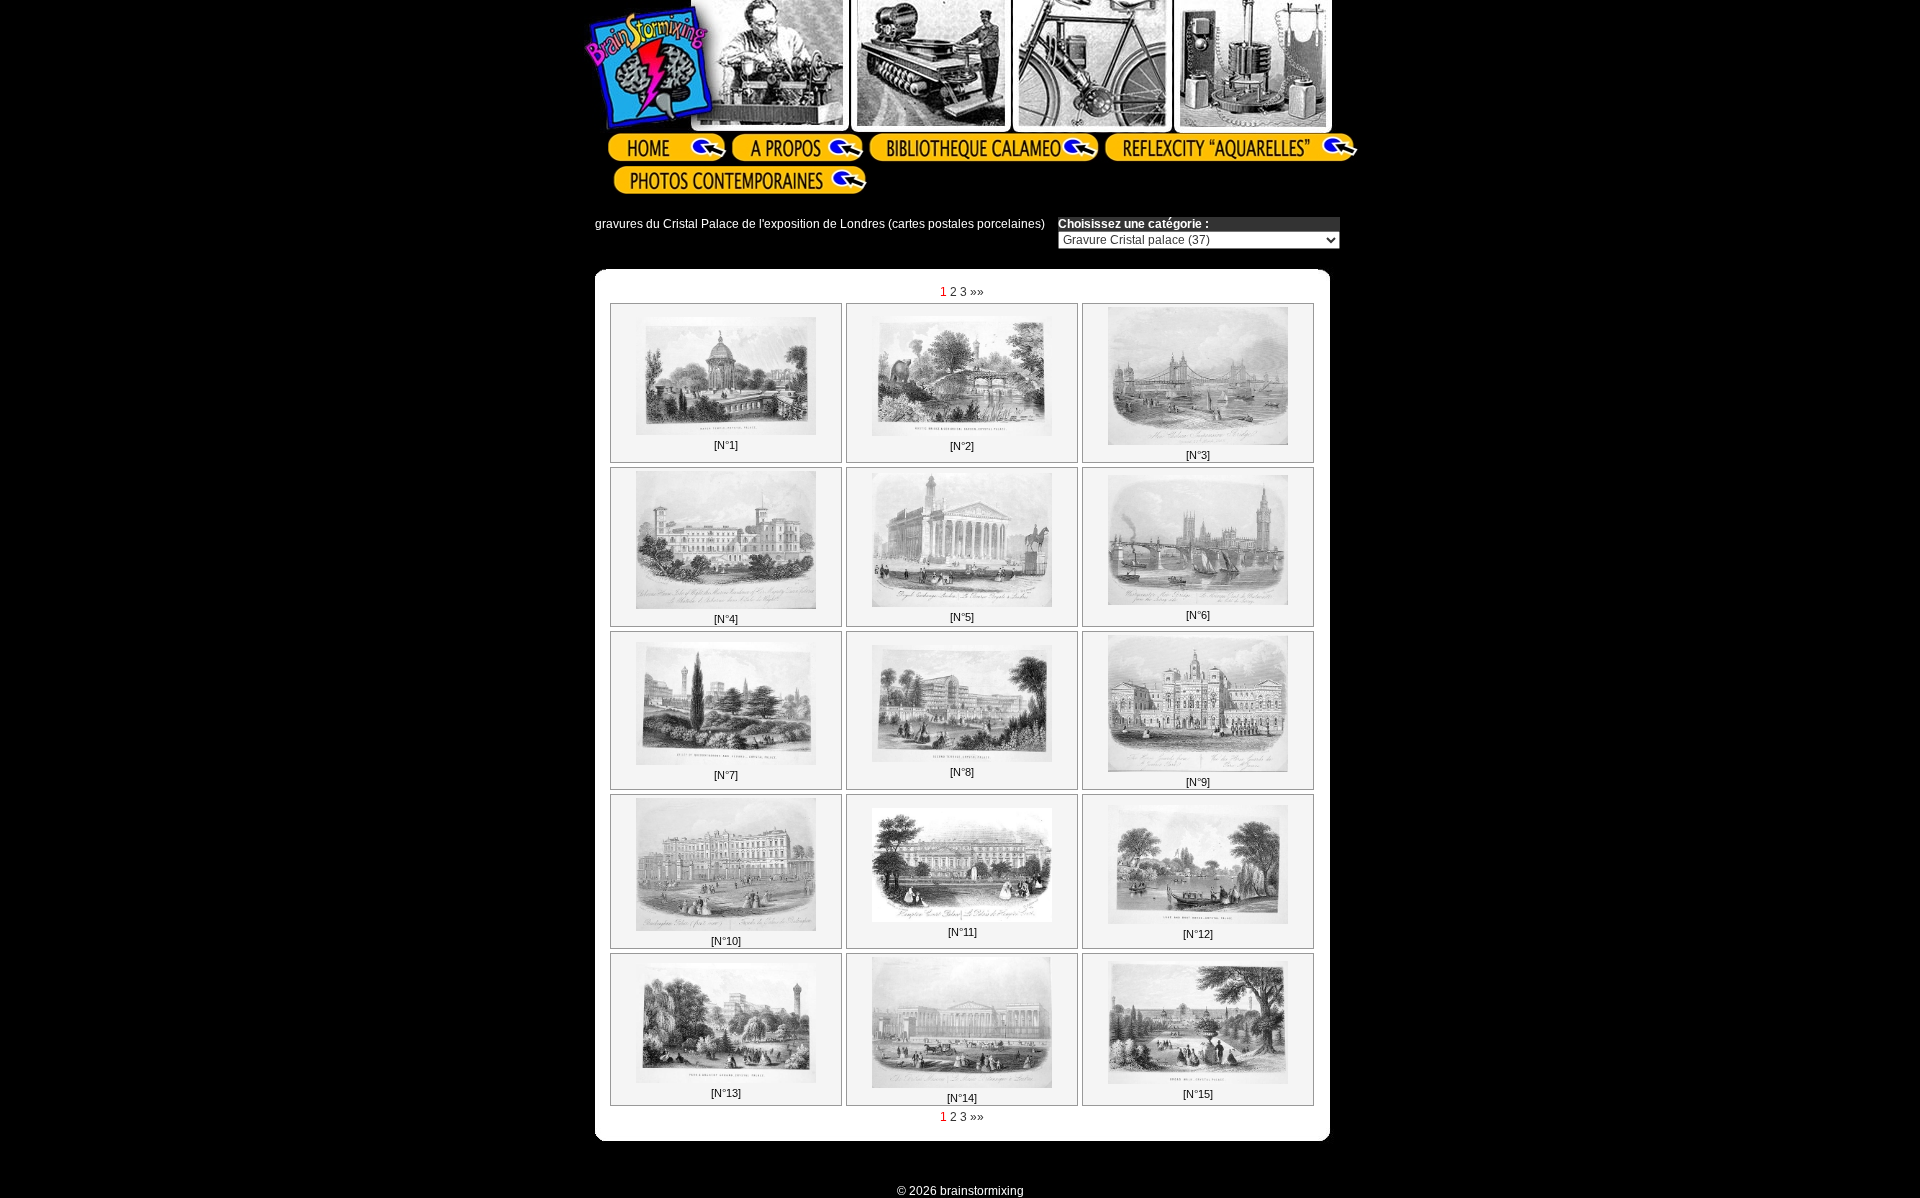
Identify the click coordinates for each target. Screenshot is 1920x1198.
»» (977, 292)
